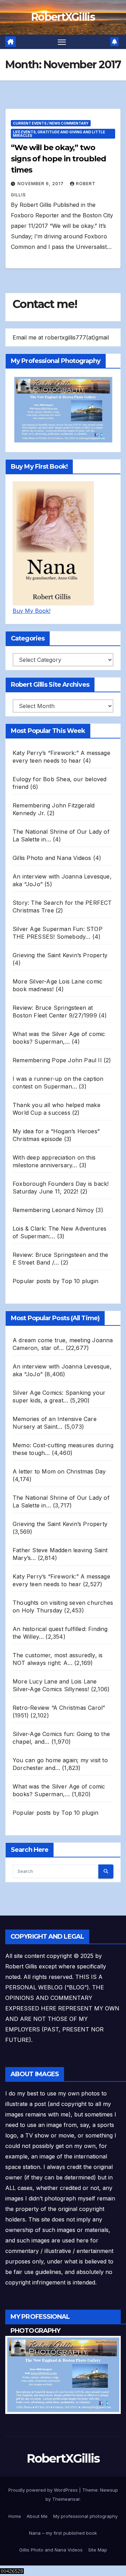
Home (15, 2516)
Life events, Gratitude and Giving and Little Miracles (59, 134)
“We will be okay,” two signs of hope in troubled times (58, 159)
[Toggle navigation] (62, 42)
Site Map (98, 2550)
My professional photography (85, 2516)
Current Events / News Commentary (51, 123)
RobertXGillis (63, 17)
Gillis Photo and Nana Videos (51, 2550)
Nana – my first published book (63, 2533)
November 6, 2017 (41, 184)
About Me (37, 2516)
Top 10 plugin (80, 1281)
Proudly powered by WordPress (44, 2490)
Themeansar (66, 2499)
